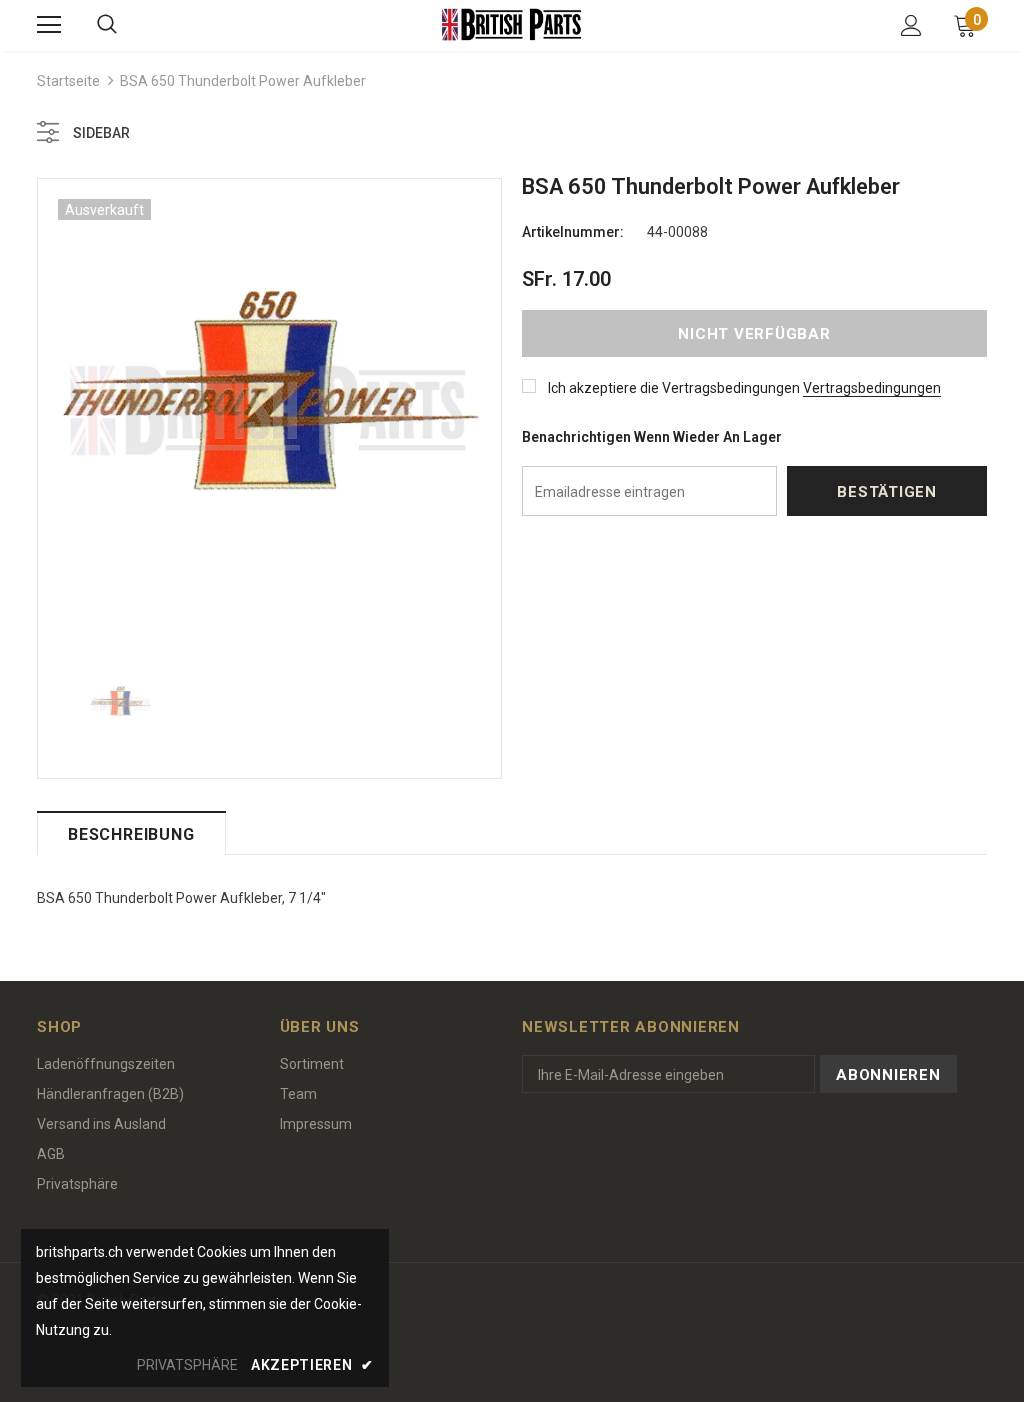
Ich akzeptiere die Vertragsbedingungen (674, 388)
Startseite (68, 81)
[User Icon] (911, 25)
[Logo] (512, 24)
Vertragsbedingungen (872, 388)
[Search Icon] (107, 25)
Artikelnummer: (573, 232)
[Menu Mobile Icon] (49, 25)
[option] (269, 410)
